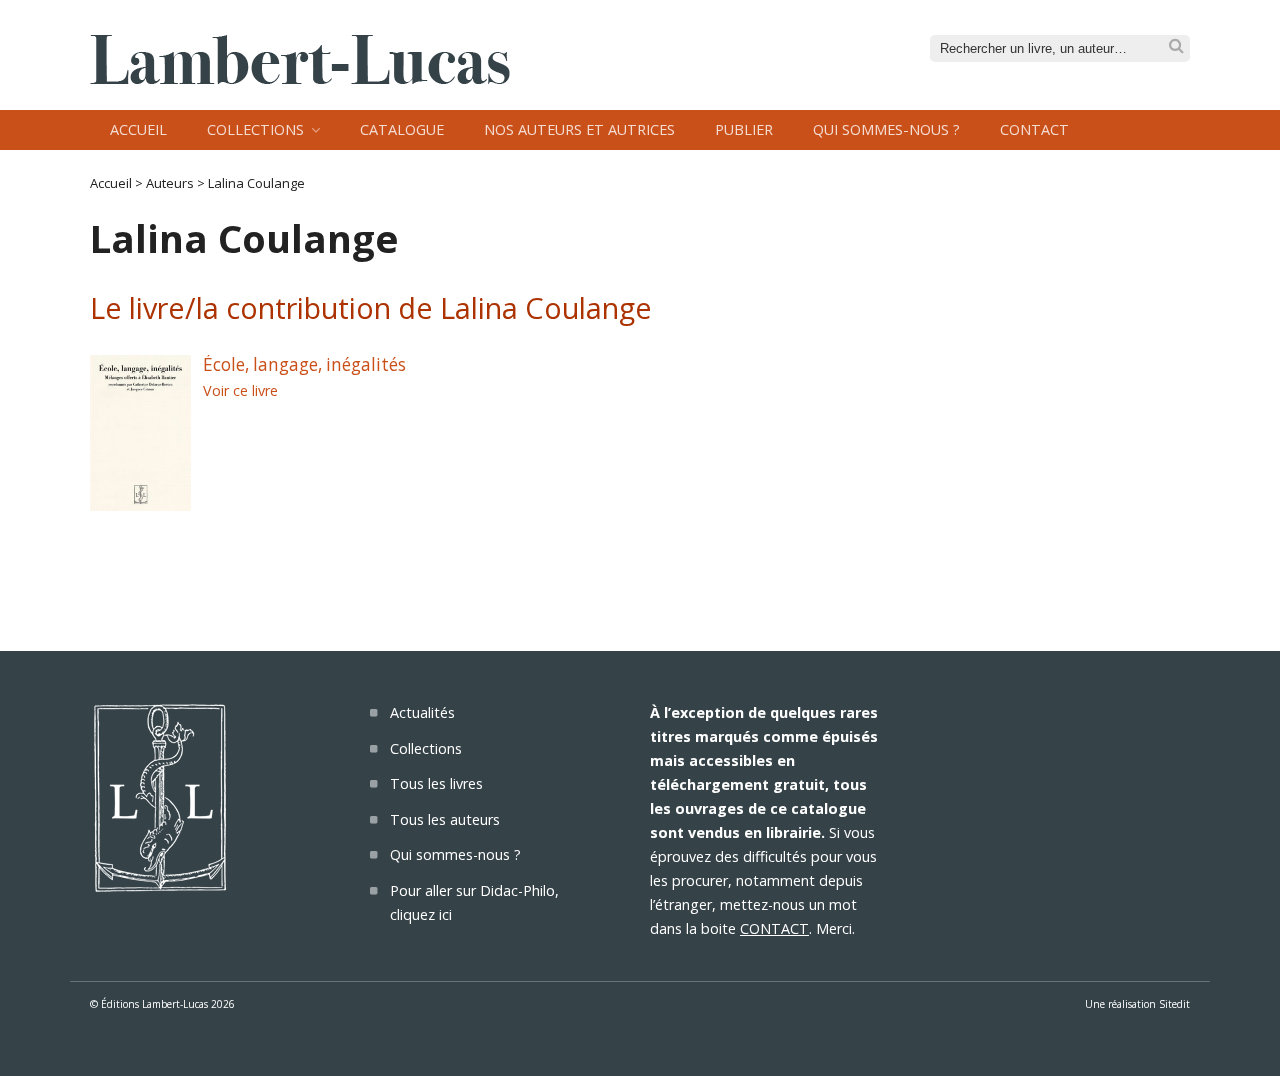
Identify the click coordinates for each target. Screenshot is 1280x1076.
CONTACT (774, 928)
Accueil (138, 129)
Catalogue (402, 129)
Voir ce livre (240, 390)
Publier (744, 129)
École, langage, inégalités (304, 364)
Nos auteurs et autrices (579, 129)
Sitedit (1174, 1004)
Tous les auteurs (445, 819)
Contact (1034, 129)
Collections (255, 129)
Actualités (422, 712)
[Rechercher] (1176, 46)
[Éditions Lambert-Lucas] (300, 78)
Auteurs (170, 183)
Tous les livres (436, 783)
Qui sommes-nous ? (886, 129)
